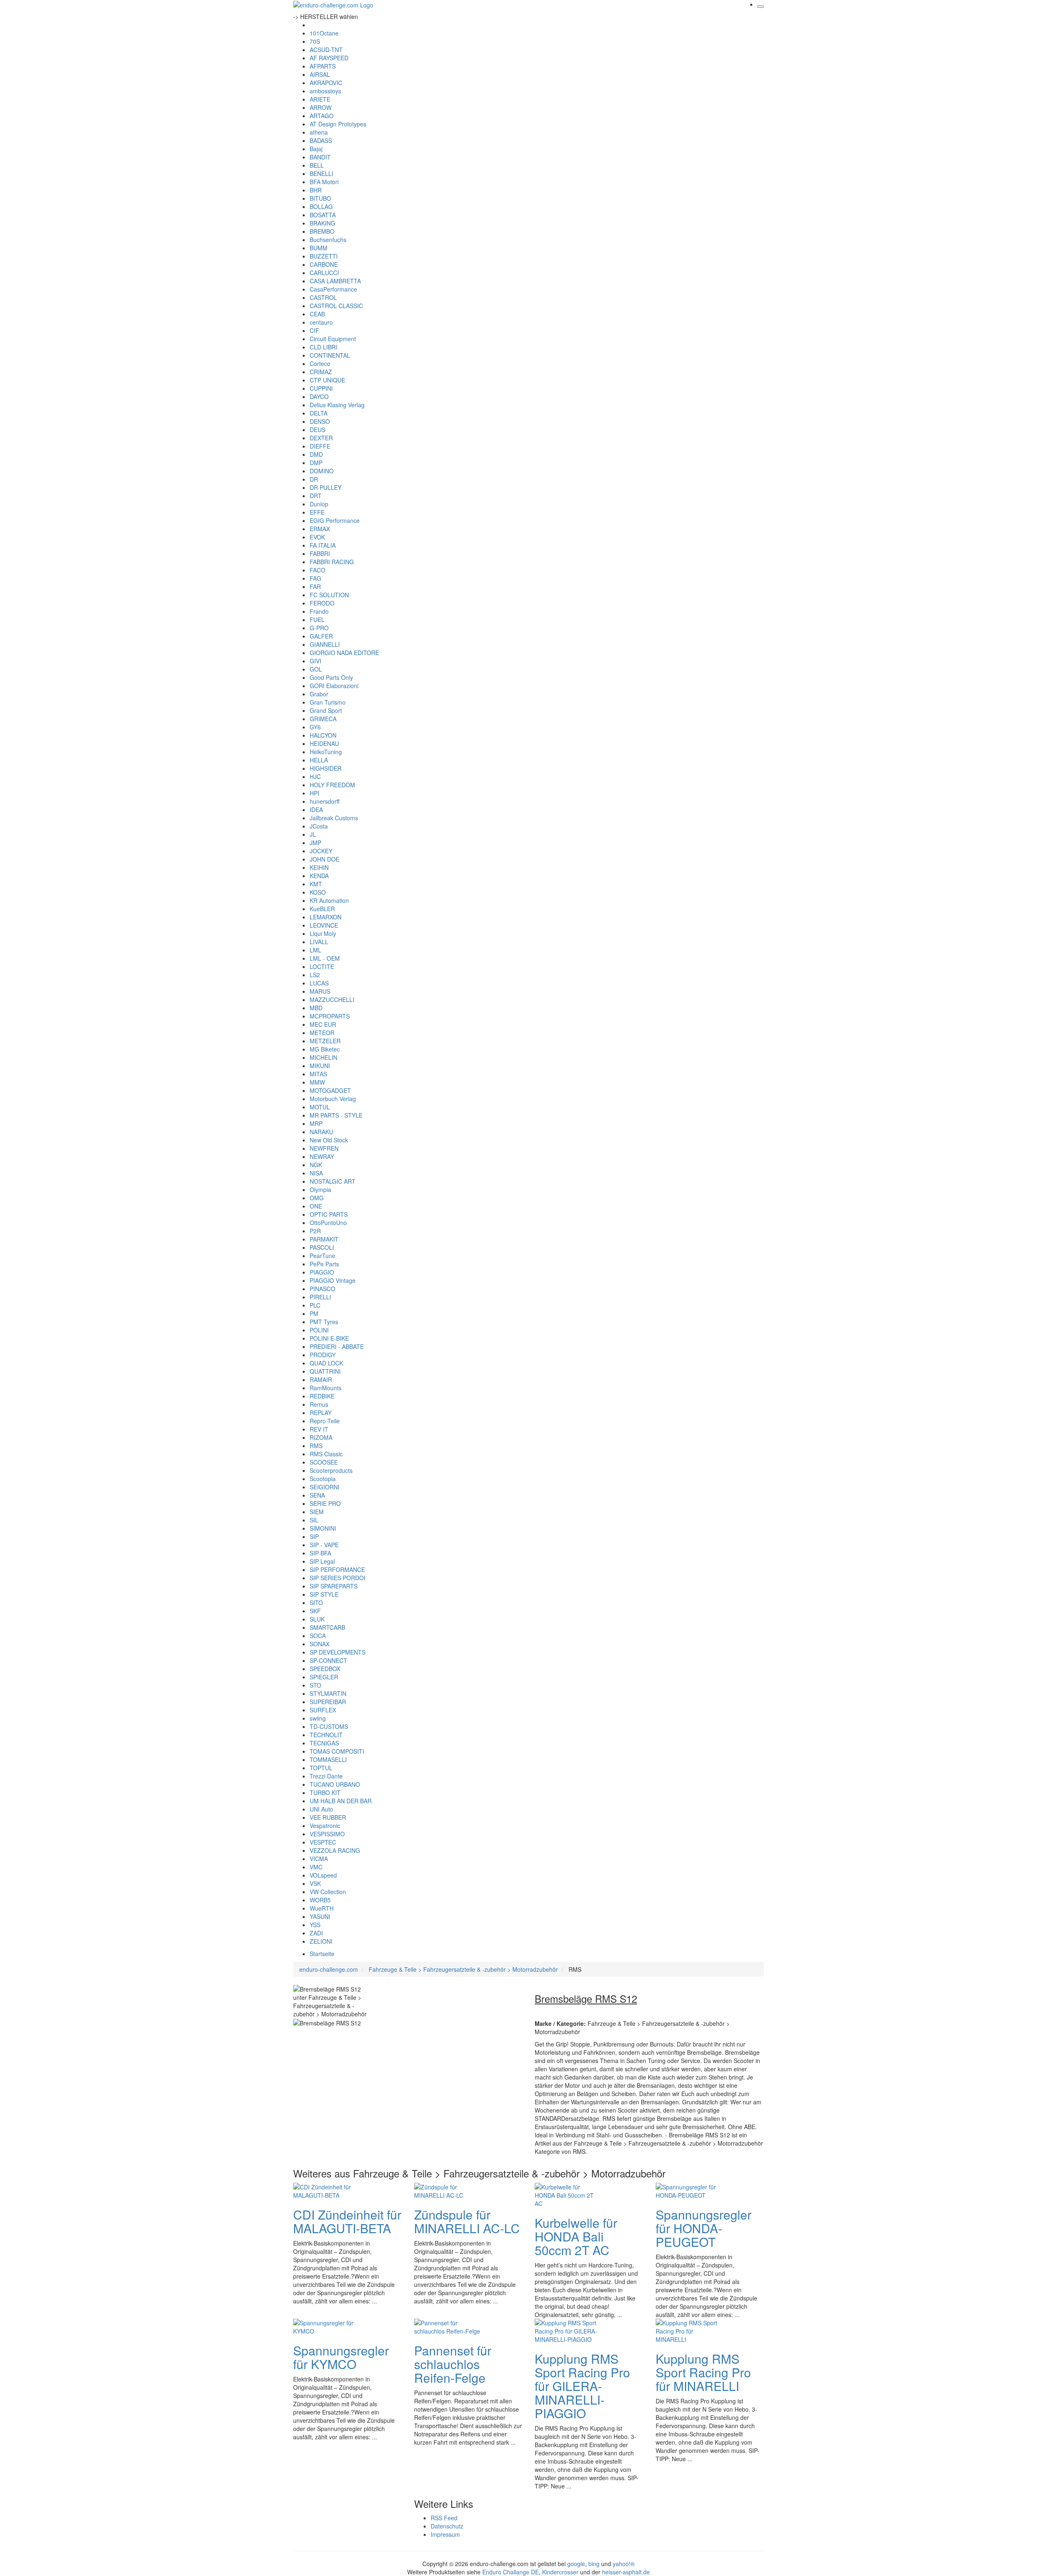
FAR (315, 586)
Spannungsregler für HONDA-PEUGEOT (704, 2228)
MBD (316, 1008)
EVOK (317, 537)
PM (314, 1313)
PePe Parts (324, 1264)
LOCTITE (322, 966)
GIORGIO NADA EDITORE (344, 653)
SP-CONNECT (328, 1660)
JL (313, 834)
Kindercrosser (560, 2572)
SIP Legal (322, 1561)
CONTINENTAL (330, 355)
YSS (315, 1925)
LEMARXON (326, 917)
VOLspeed (323, 1875)
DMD (316, 454)
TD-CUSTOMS (329, 1726)
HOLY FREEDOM (332, 785)
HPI (314, 793)
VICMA (319, 1859)
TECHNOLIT (326, 1735)
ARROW (321, 107)
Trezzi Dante (326, 1776)
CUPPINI (321, 388)
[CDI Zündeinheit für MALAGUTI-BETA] (326, 2190)
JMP (315, 843)
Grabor (319, 694)
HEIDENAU (324, 743)
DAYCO (319, 396)
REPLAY (321, 1413)
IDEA (316, 810)
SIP (314, 1536)
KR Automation (329, 900)
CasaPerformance (333, 289)
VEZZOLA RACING (335, 1850)
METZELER (325, 1041)
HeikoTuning (326, 752)
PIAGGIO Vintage (333, 1280)
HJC (315, 776)
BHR (316, 190)
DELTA (319, 413)
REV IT (319, 1429)
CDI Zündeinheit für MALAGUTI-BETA (347, 2221)
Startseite (322, 1954)
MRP (316, 1123)
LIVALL (319, 942)
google (576, 2564)
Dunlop (319, 504)
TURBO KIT (325, 1793)
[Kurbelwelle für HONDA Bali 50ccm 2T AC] (568, 2194)
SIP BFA (320, 1553)
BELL (317, 165)
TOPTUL (321, 1768)
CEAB (317, 314)
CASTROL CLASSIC (336, 306)
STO (315, 1685)
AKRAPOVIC (326, 83)
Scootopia (323, 1479)
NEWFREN (324, 1148)
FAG (315, 578)
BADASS (321, 140)
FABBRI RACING (332, 562)
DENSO (320, 421)
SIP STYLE (324, 1594)
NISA (316, 1173)
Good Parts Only (331, 677)
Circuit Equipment (333, 339)
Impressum (445, 2534)
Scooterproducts (331, 1470)
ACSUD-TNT (326, 50)
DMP (316, 463)
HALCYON (323, 735)
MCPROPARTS (330, 1016)
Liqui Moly (323, 933)
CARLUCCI (324, 273)
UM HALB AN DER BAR (341, 1801)
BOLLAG (321, 207)
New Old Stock (329, 1140)
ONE (316, 1206)
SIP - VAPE (324, 1545)
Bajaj (316, 149)
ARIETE (320, 99)
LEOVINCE (324, 925)
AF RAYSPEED (329, 58)
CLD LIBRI (323, 347)
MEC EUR (323, 1024)
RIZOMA (321, 1437)
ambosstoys (325, 91)
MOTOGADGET (330, 1090)
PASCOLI (322, 1247)
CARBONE (324, 264)
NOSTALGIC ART (333, 1181)
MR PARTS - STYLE (336, 1115)
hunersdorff (325, 801)
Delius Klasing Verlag (337, 405)
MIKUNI (320, 1066)
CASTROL (323, 297)
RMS (316, 1446)
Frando (319, 611)
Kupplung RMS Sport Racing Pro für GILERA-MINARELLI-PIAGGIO (582, 2386)
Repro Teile (325, 1421)
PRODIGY (323, 1355)
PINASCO (322, 1289)
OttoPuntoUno (328, 1223)
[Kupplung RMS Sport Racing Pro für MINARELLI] (689, 2330)
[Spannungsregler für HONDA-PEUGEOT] (689, 2190)
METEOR (322, 1033)
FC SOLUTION (329, 595)
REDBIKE (322, 1396)
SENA (317, 1495)
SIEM (317, 1512)
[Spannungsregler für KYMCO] (326, 2326)
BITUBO (320, 198)
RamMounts (326, 1388)
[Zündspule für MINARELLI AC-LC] (447, 2190)
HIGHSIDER (326, 768)
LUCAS (319, 983)
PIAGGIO (322, 1272)
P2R (315, 1231)
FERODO (322, 603)
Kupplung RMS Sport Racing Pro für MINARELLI (703, 2372)
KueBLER (322, 909)
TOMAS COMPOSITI (337, 1751)
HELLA (319, 760)
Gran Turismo (328, 702)
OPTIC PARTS (329, 1214)
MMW (317, 1082)
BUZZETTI (324, 256)
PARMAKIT (324, 1239)
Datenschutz (447, 2526)
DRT (316, 496)
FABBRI (320, 553)
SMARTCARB (327, 1627)
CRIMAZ (321, 372)
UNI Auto (321, 1809)
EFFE (317, 512)
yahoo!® (624, 2564)
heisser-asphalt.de (626, 2572)
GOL (316, 669)
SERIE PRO (325, 1503)
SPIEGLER (324, 1677)
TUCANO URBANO (335, 1784)
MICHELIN (323, 1057)
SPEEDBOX (325, 1669)
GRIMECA (323, 719)
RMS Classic (326, 1454)
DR (314, 479)
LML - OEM (325, 958)
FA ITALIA (323, 545)
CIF (314, 330)
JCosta (319, 826)
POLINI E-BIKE (329, 1338)
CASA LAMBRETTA (335, 281)
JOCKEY (321, 851)
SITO (316, 1603)
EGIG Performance (335, 520)
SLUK (317, 1619)
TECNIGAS (324, 1743)
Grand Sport (326, 710)
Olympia (320, 1189)
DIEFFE (320, 446)
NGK (316, 1165)
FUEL (317, 620)
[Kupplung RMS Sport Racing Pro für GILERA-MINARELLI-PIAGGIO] (568, 2330)
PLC (315, 1305)
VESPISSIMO (327, 1834)
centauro (321, 322)
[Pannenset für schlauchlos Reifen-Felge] (447, 2326)
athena (319, 132)
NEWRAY (322, 1156)
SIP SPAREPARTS (334, 1586)
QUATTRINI (325, 1371)
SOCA (318, 1636)
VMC (316, 1867)
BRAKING (322, 223)
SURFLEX (323, 1710)
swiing (318, 1718)
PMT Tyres (324, 1322)
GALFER (321, 636)
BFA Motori (324, 182)
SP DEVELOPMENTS (338, 1652)
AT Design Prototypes (338, 124)
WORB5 (320, 1900)
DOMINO (322, 471)
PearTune (322, 1256)
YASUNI (320, 1916)
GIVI (315, 661)
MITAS (318, 1074)
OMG (317, 1198)
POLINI (319, 1330)
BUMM (319, 248)
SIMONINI (323, 1528)
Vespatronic (325, 1826)
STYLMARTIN (328, 1693)
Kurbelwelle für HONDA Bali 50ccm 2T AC (576, 2236)
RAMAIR (321, 1379)
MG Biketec (325, 1049)
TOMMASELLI (328, 1759)
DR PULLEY (326, 487)
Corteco (320, 363)
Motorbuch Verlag (333, 1099)
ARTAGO (322, 116)
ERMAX (320, 529)
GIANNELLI (325, 644)
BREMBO (322, 231)
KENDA (319, 876)
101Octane (324, 33)
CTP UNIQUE (327, 380)
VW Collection (328, 1892)
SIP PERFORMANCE (337, 1569)
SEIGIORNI (325, 1487)
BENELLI (321, 173)
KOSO (318, 892)
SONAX (320, 1644)
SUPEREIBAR (328, 1702)
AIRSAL (320, 74)
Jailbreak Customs (334, 818)
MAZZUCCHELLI (332, 1000)
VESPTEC (323, 1842)
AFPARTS (323, 66)
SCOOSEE (324, 1462)
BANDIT (320, 157)
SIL (314, 1520)
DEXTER (321, 438)
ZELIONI (321, 1941)
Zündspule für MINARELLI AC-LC (467, 2221)
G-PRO (319, 628)
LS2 (315, 975)
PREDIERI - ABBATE (337, 1346)
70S (315, 41)
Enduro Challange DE (511, 2572)
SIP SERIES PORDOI (338, 1578)
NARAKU (321, 1132)
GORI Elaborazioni (334, 686)
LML (315, 950)
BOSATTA (323, 215)
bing (594, 2564)
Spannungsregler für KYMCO (341, 2357)
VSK (315, 1883)
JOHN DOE (325, 859)
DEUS (318, 430)
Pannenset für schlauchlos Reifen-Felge (453, 2364)
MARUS (320, 991)
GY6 (315, 727)
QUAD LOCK (326, 1363)
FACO (318, 570)
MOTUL (320, 1107)
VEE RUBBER (328, 1817)
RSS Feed (444, 2518)
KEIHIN (319, 867)
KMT (316, 884)
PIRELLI (320, 1297)
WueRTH (322, 1908)
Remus (319, 1404)
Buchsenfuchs (328, 240)
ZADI (316, 1933)
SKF (315, 1611)
